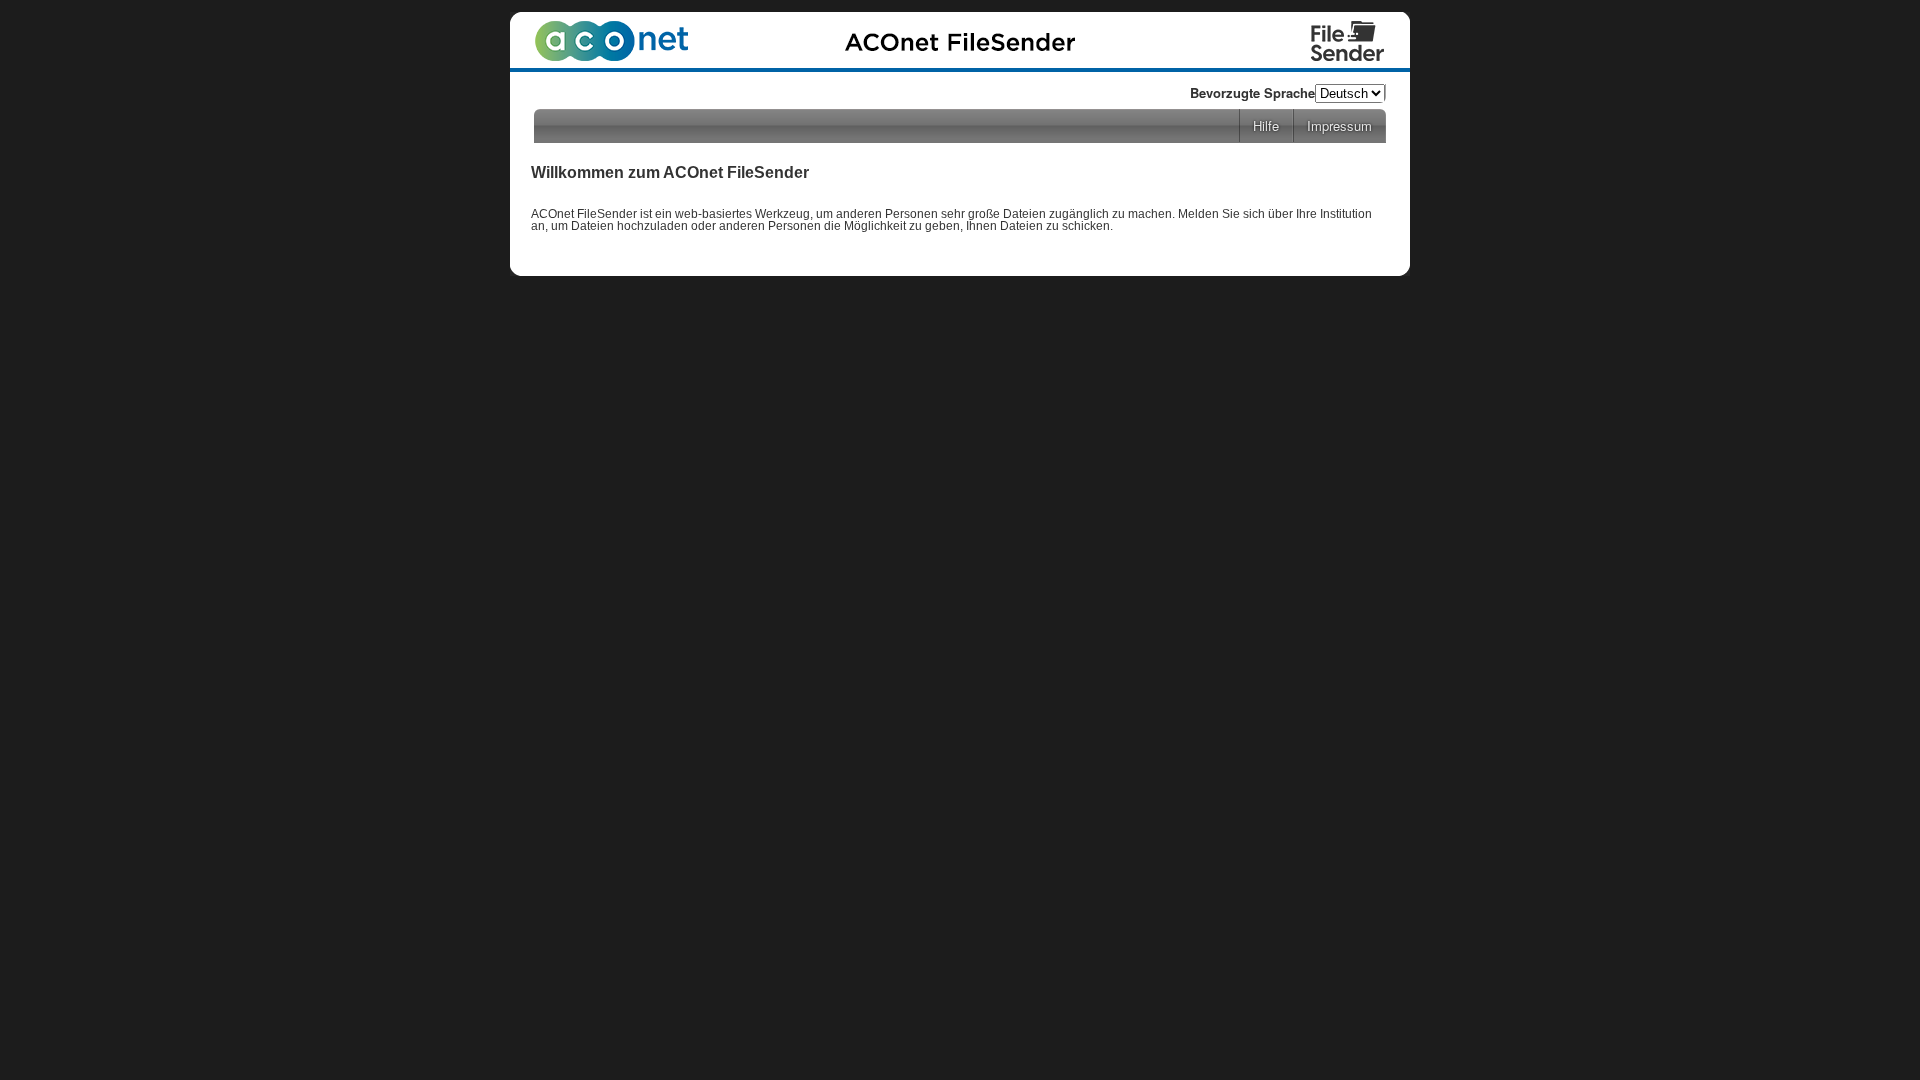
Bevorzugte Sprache (1252, 92)
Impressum (1339, 125)
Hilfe (1266, 125)
